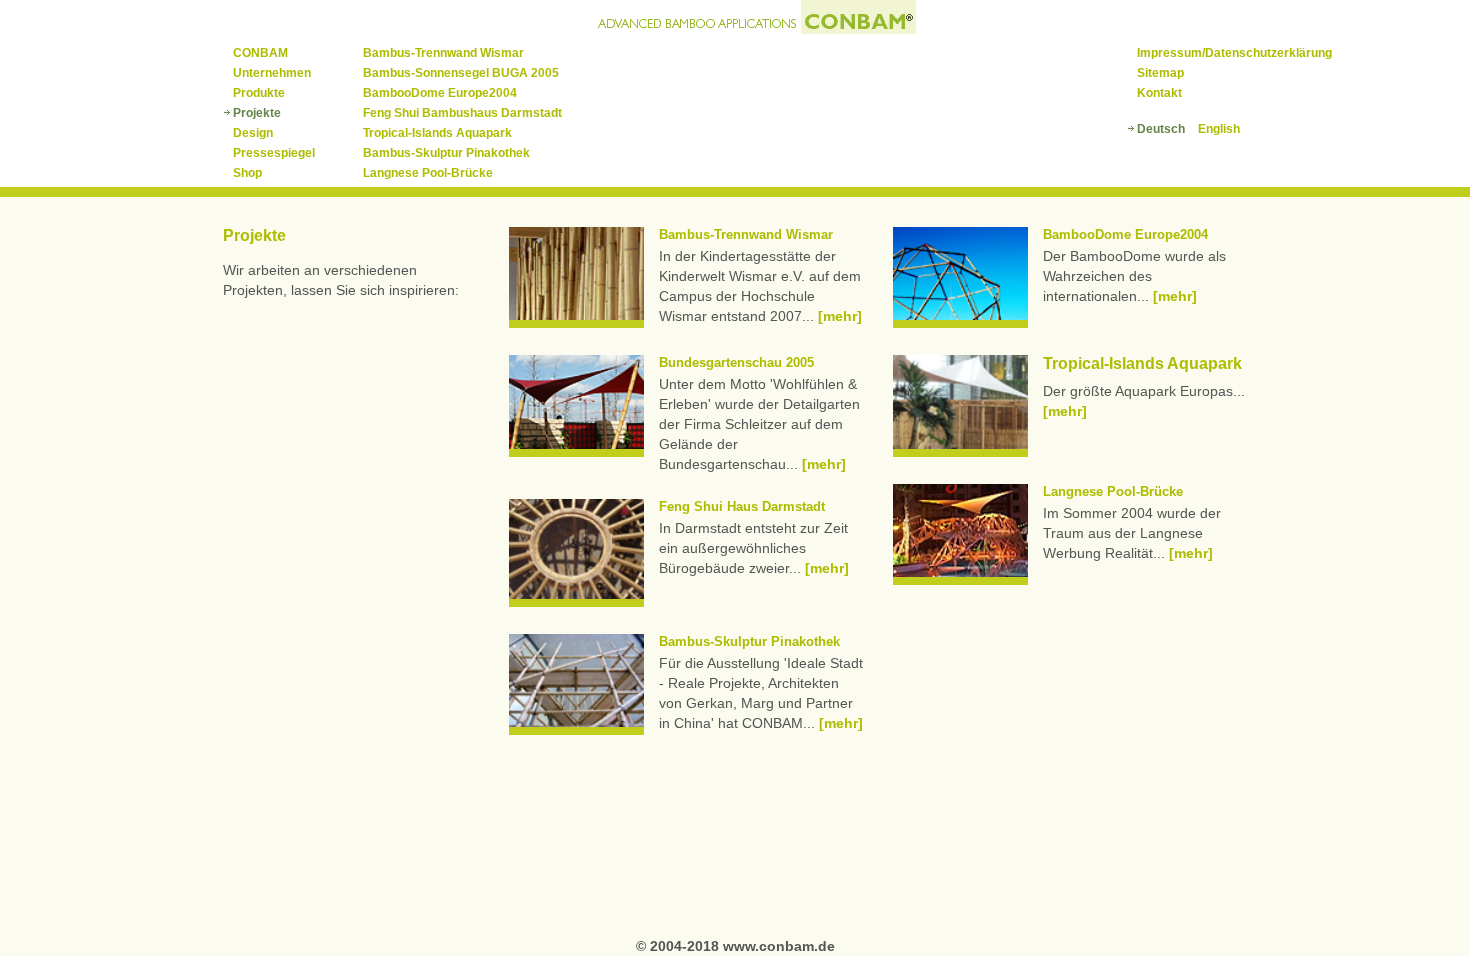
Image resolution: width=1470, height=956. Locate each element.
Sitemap (1160, 73)
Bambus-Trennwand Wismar (443, 53)
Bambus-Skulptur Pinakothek (446, 153)
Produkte (259, 93)
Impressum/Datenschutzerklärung (1234, 53)
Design (253, 133)
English (1219, 129)
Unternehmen (272, 73)
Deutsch (1161, 129)
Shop (247, 173)
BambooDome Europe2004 (440, 93)
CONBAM (260, 53)
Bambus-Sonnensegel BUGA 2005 (461, 73)
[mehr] (840, 316)
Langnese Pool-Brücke (428, 173)
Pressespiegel (274, 153)
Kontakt (1159, 93)
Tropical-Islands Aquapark (437, 133)
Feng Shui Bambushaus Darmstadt (462, 113)
